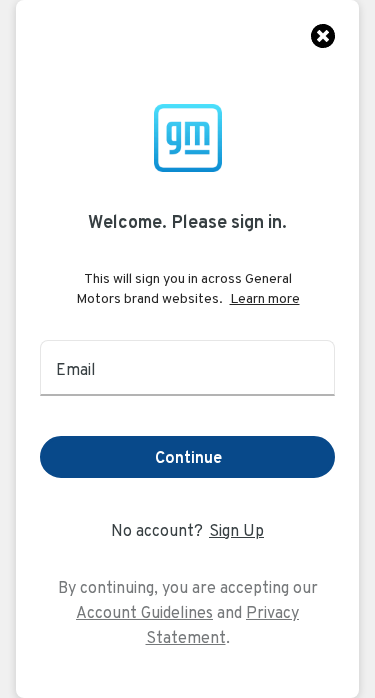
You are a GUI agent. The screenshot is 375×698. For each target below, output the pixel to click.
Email (76, 369)
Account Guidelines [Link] (144, 612)
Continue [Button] (188, 457)
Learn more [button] (265, 298)
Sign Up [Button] (236, 530)
